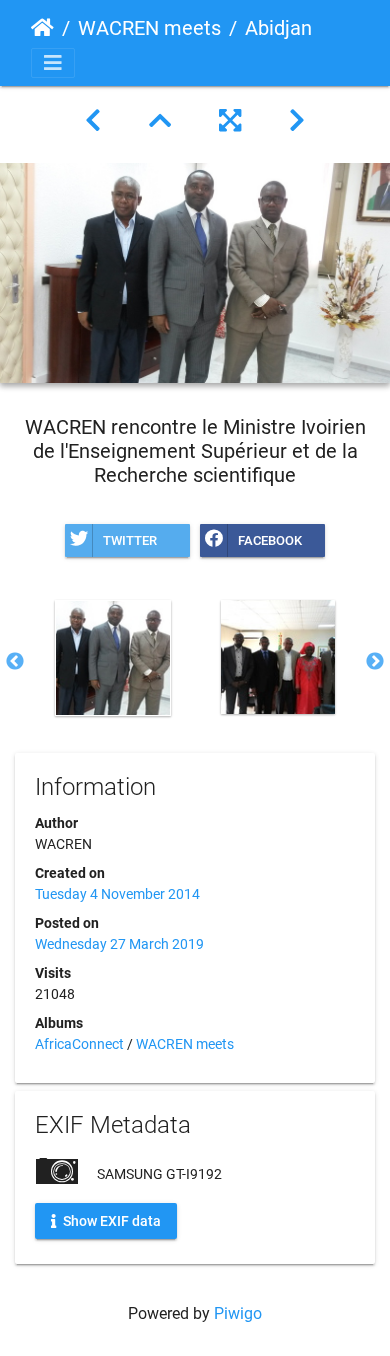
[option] (112, 658)
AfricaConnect (79, 1044)
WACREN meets (149, 28)
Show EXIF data (110, 1221)
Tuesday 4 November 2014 (117, 894)
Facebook (270, 540)
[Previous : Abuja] (93, 121)
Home (42, 28)
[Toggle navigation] (53, 63)
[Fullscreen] (230, 121)
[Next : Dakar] (297, 121)
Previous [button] (15, 662)
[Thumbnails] (160, 121)
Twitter (130, 540)
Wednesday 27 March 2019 (119, 944)
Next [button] (375, 662)
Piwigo (238, 1313)
